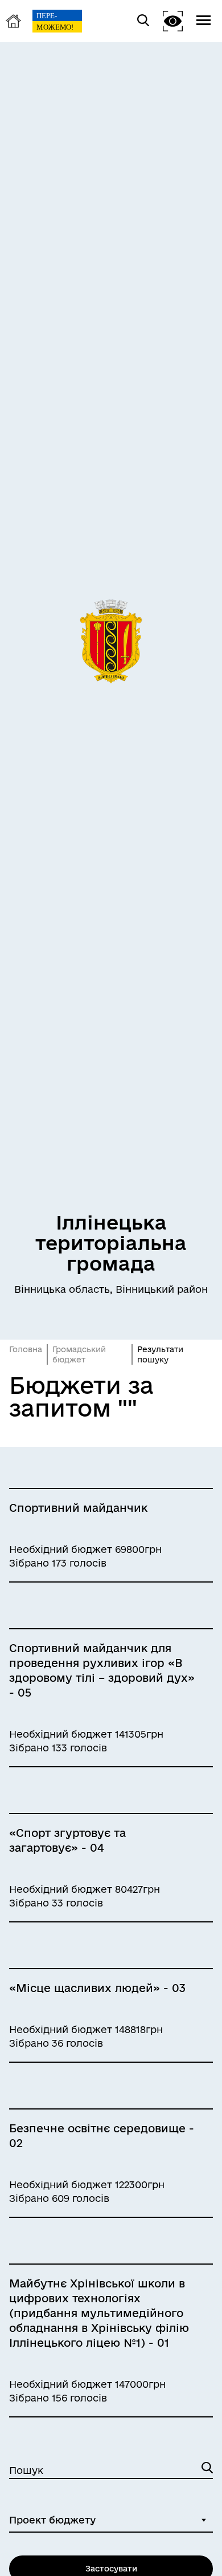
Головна (26, 1349)
